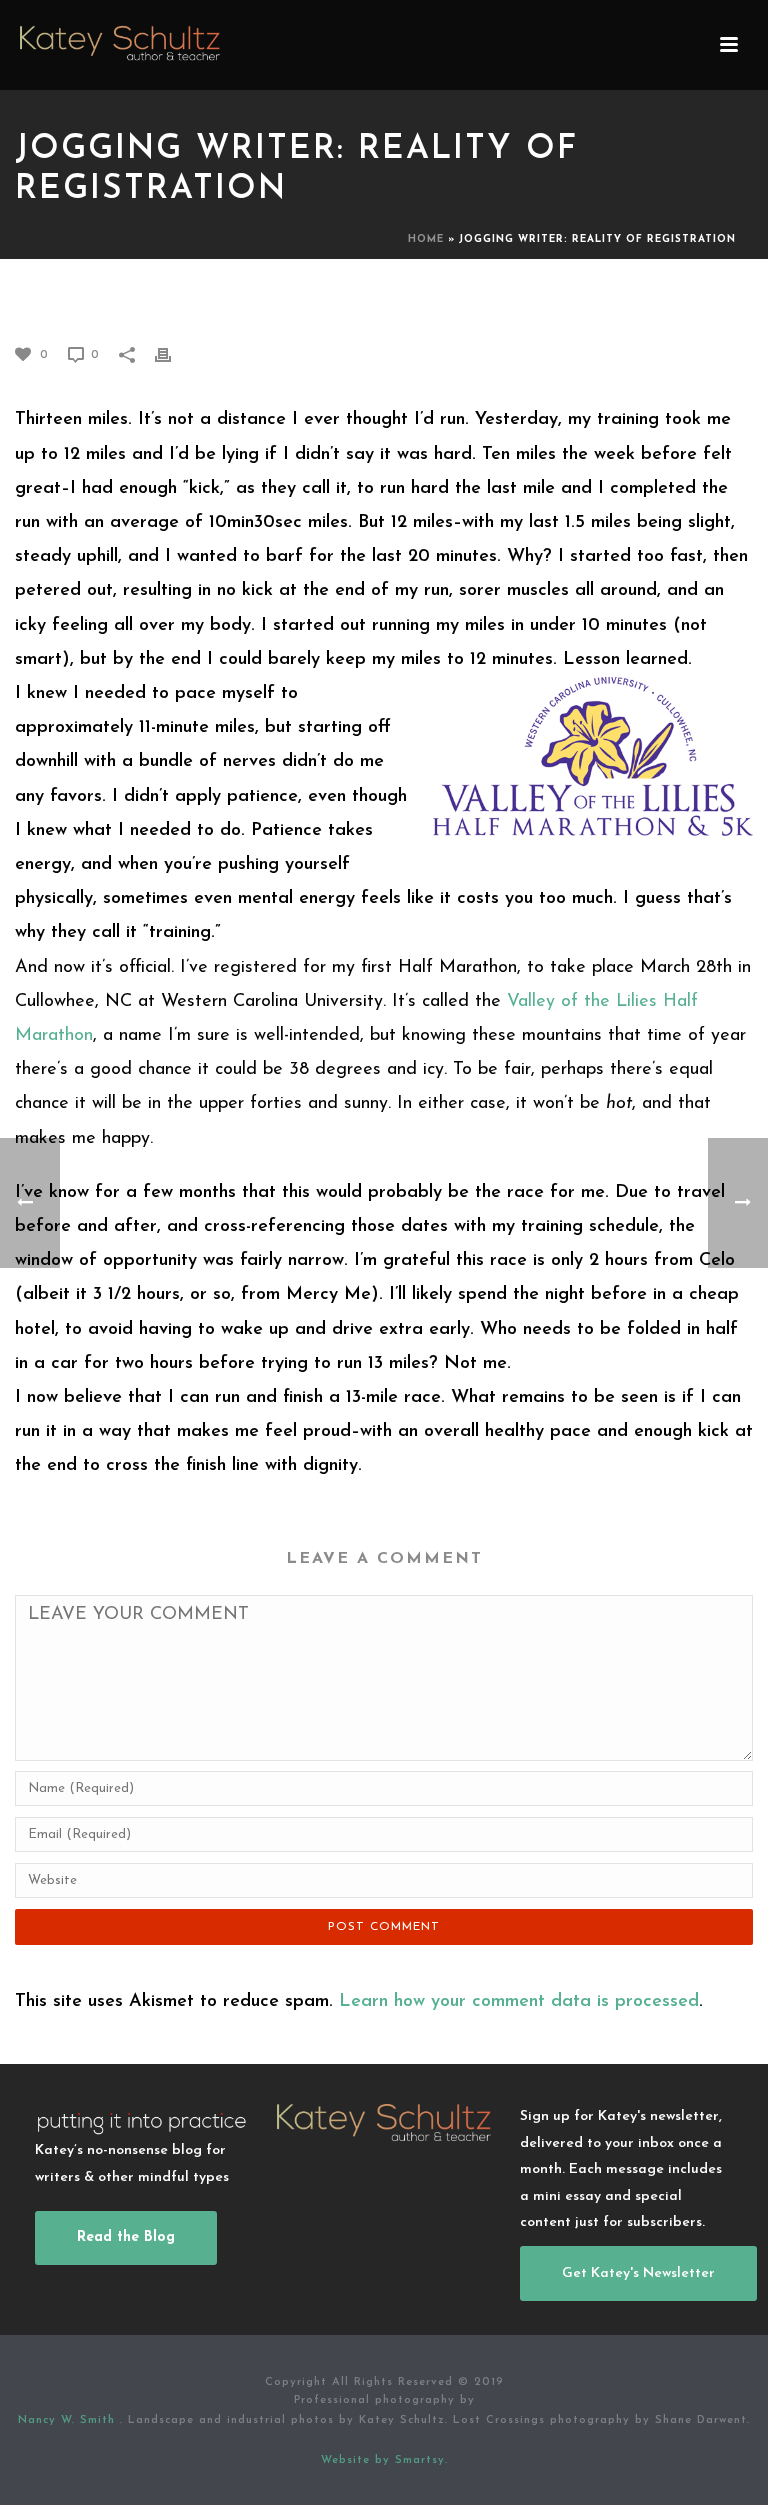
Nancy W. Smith (69, 2420)
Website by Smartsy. (384, 2460)
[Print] (173, 354)
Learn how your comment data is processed (519, 2002)
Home (426, 239)
